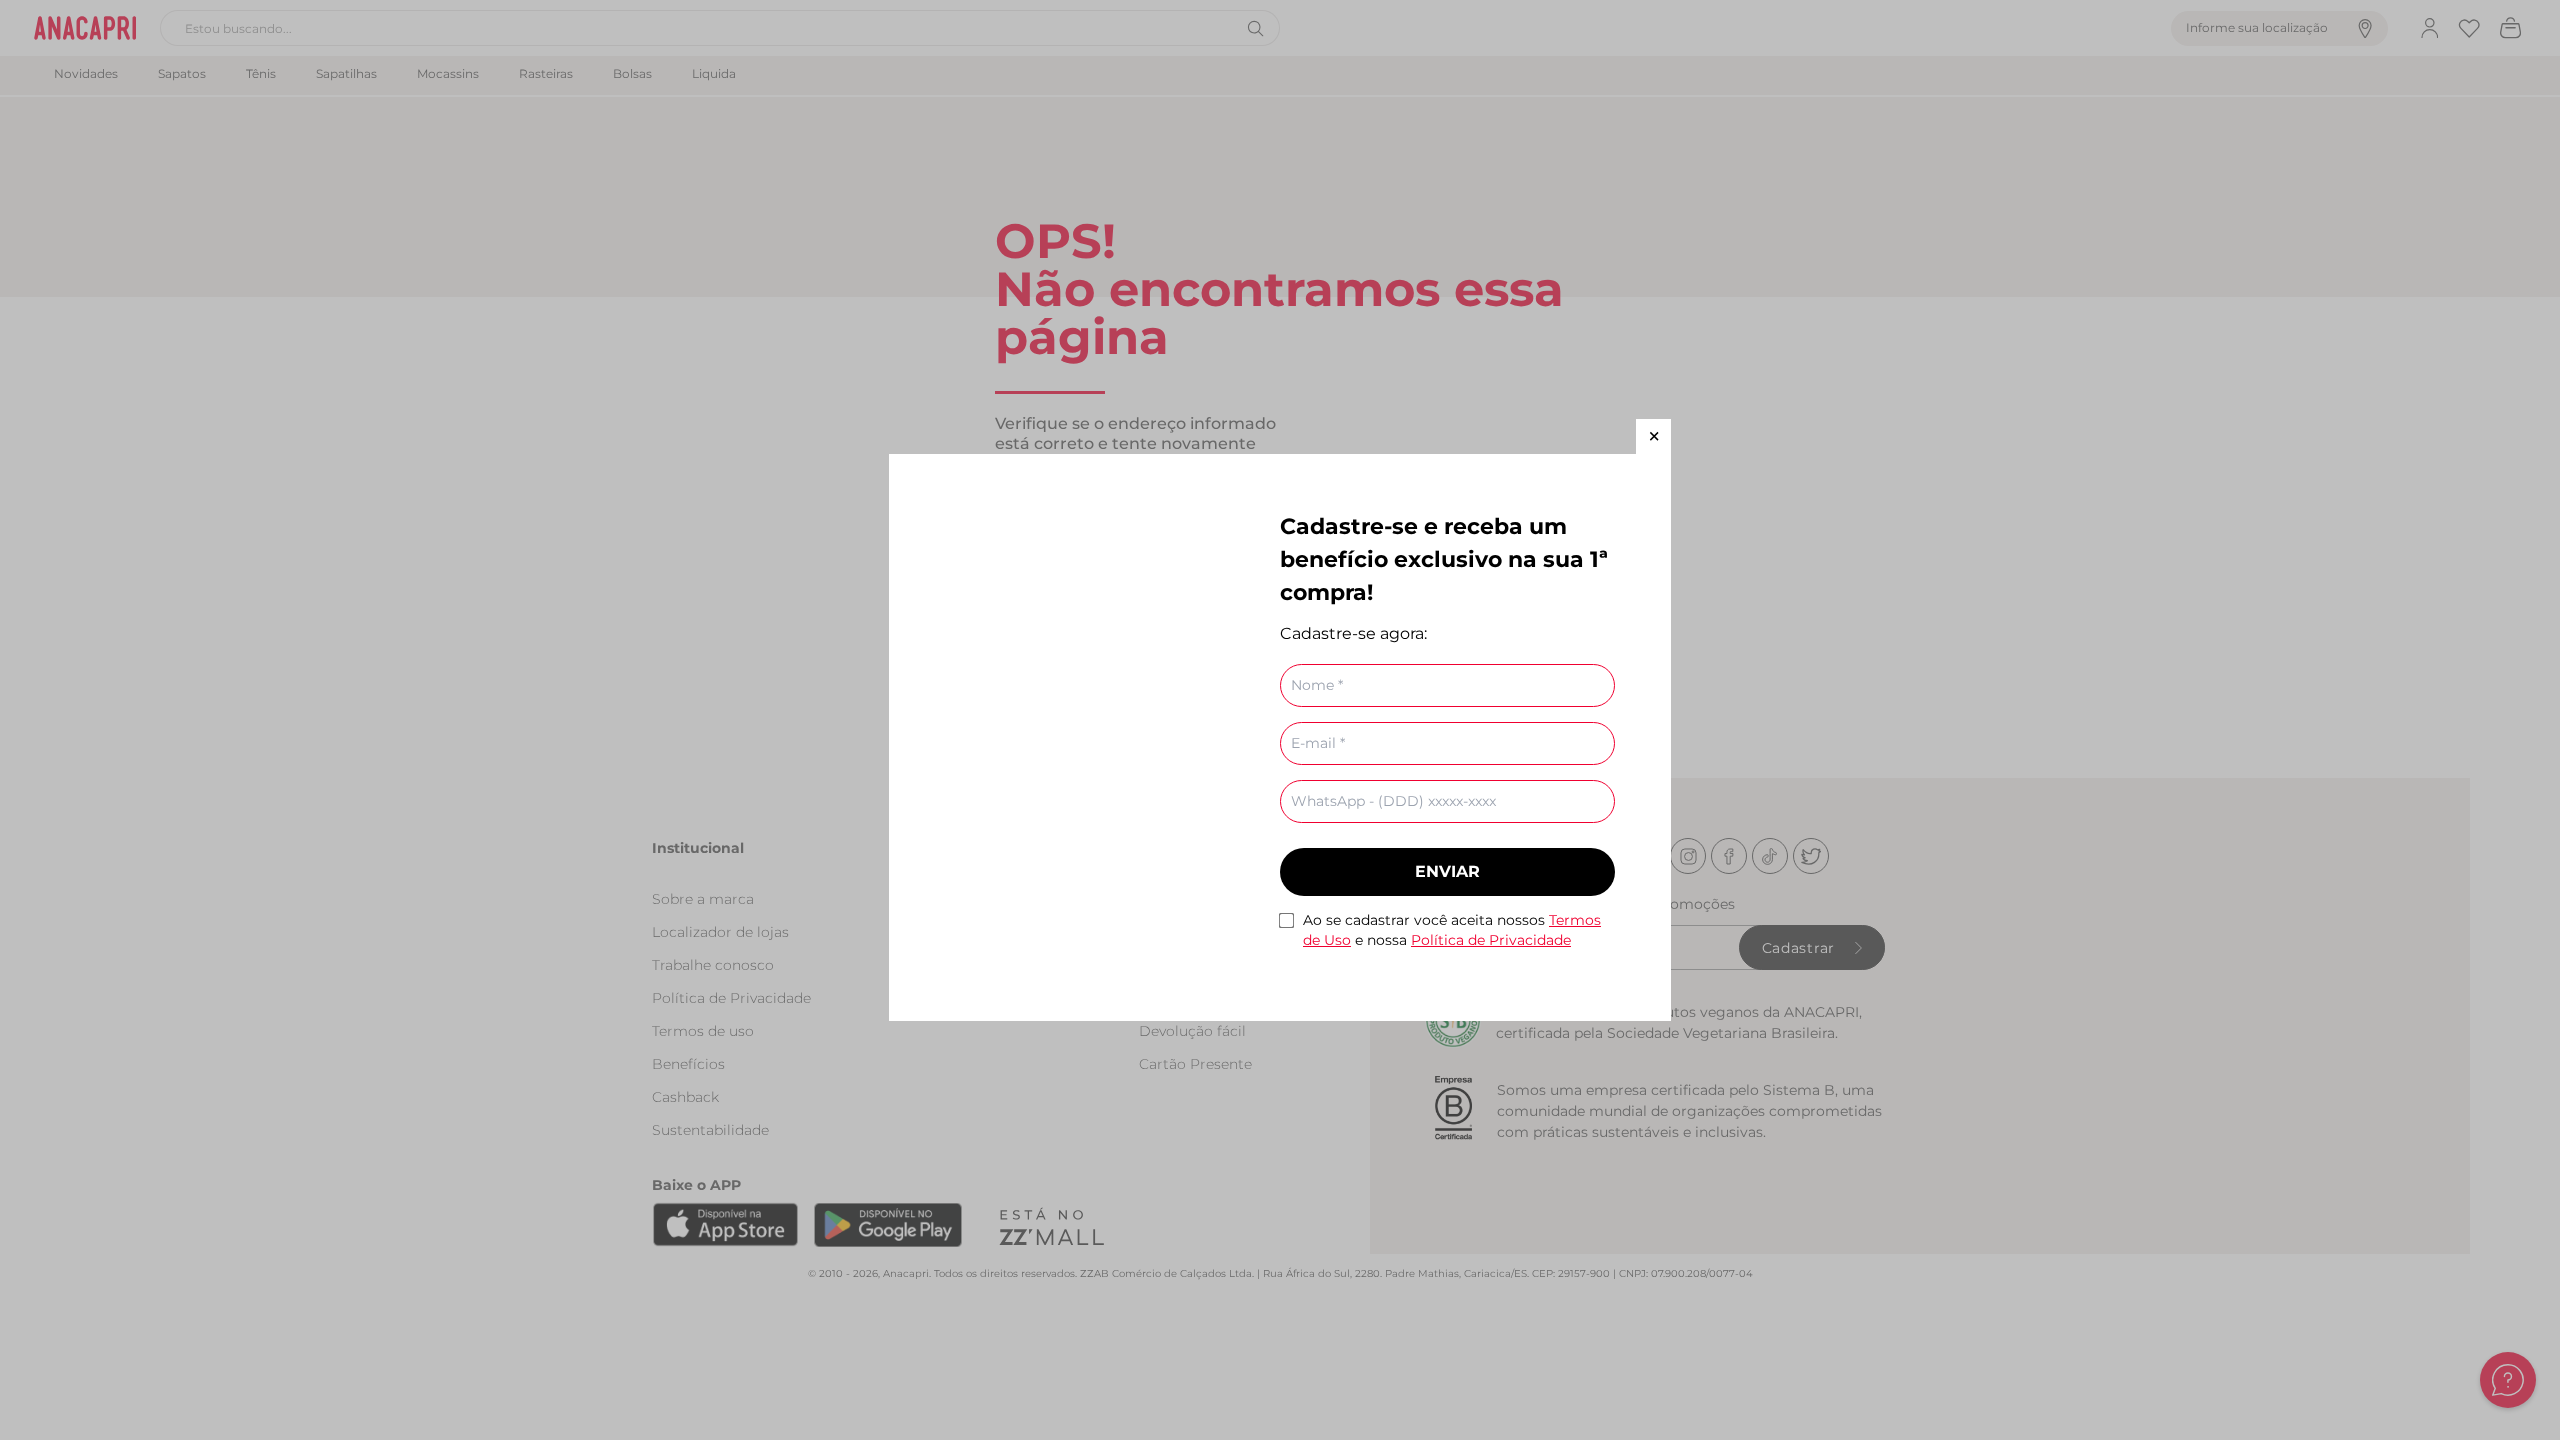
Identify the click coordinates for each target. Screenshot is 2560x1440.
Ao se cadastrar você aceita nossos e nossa (1452, 930)
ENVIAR (1447, 871)
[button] (1653, 436)
